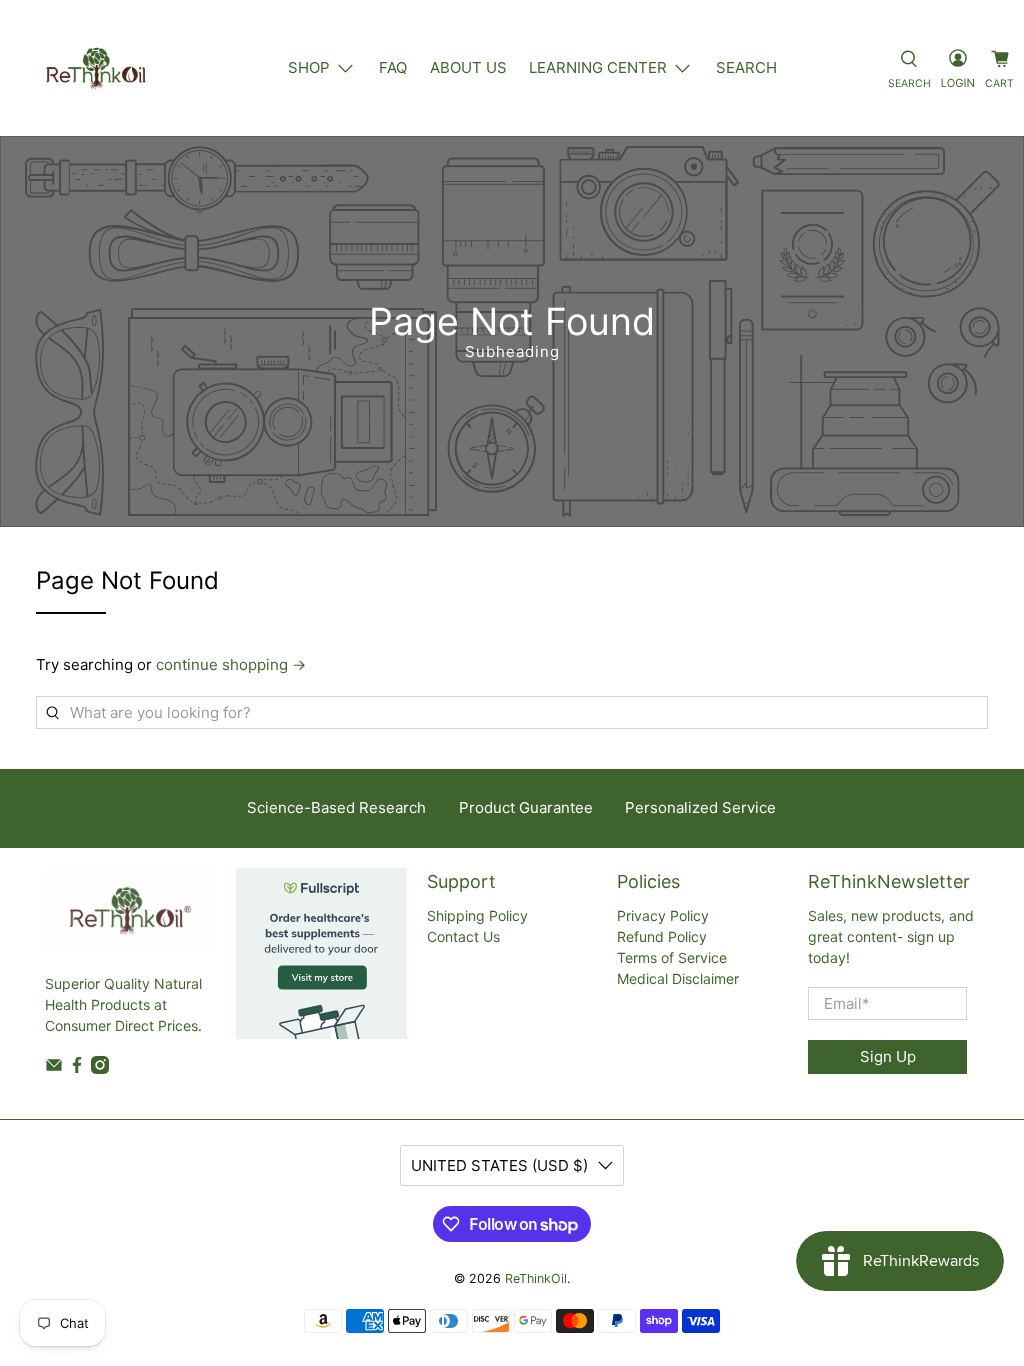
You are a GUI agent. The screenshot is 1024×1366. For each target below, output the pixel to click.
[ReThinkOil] (96, 68)
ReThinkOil (536, 1278)
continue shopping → (231, 664)
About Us (468, 67)
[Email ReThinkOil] (54, 1068)
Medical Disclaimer (678, 978)
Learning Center (598, 67)
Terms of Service (672, 957)
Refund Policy (662, 936)
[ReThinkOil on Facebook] (77, 1068)
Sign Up (888, 1056)
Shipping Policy (477, 915)
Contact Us (463, 936)
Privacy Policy (663, 915)
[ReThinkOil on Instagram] (100, 1068)
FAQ (393, 67)
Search (746, 67)
